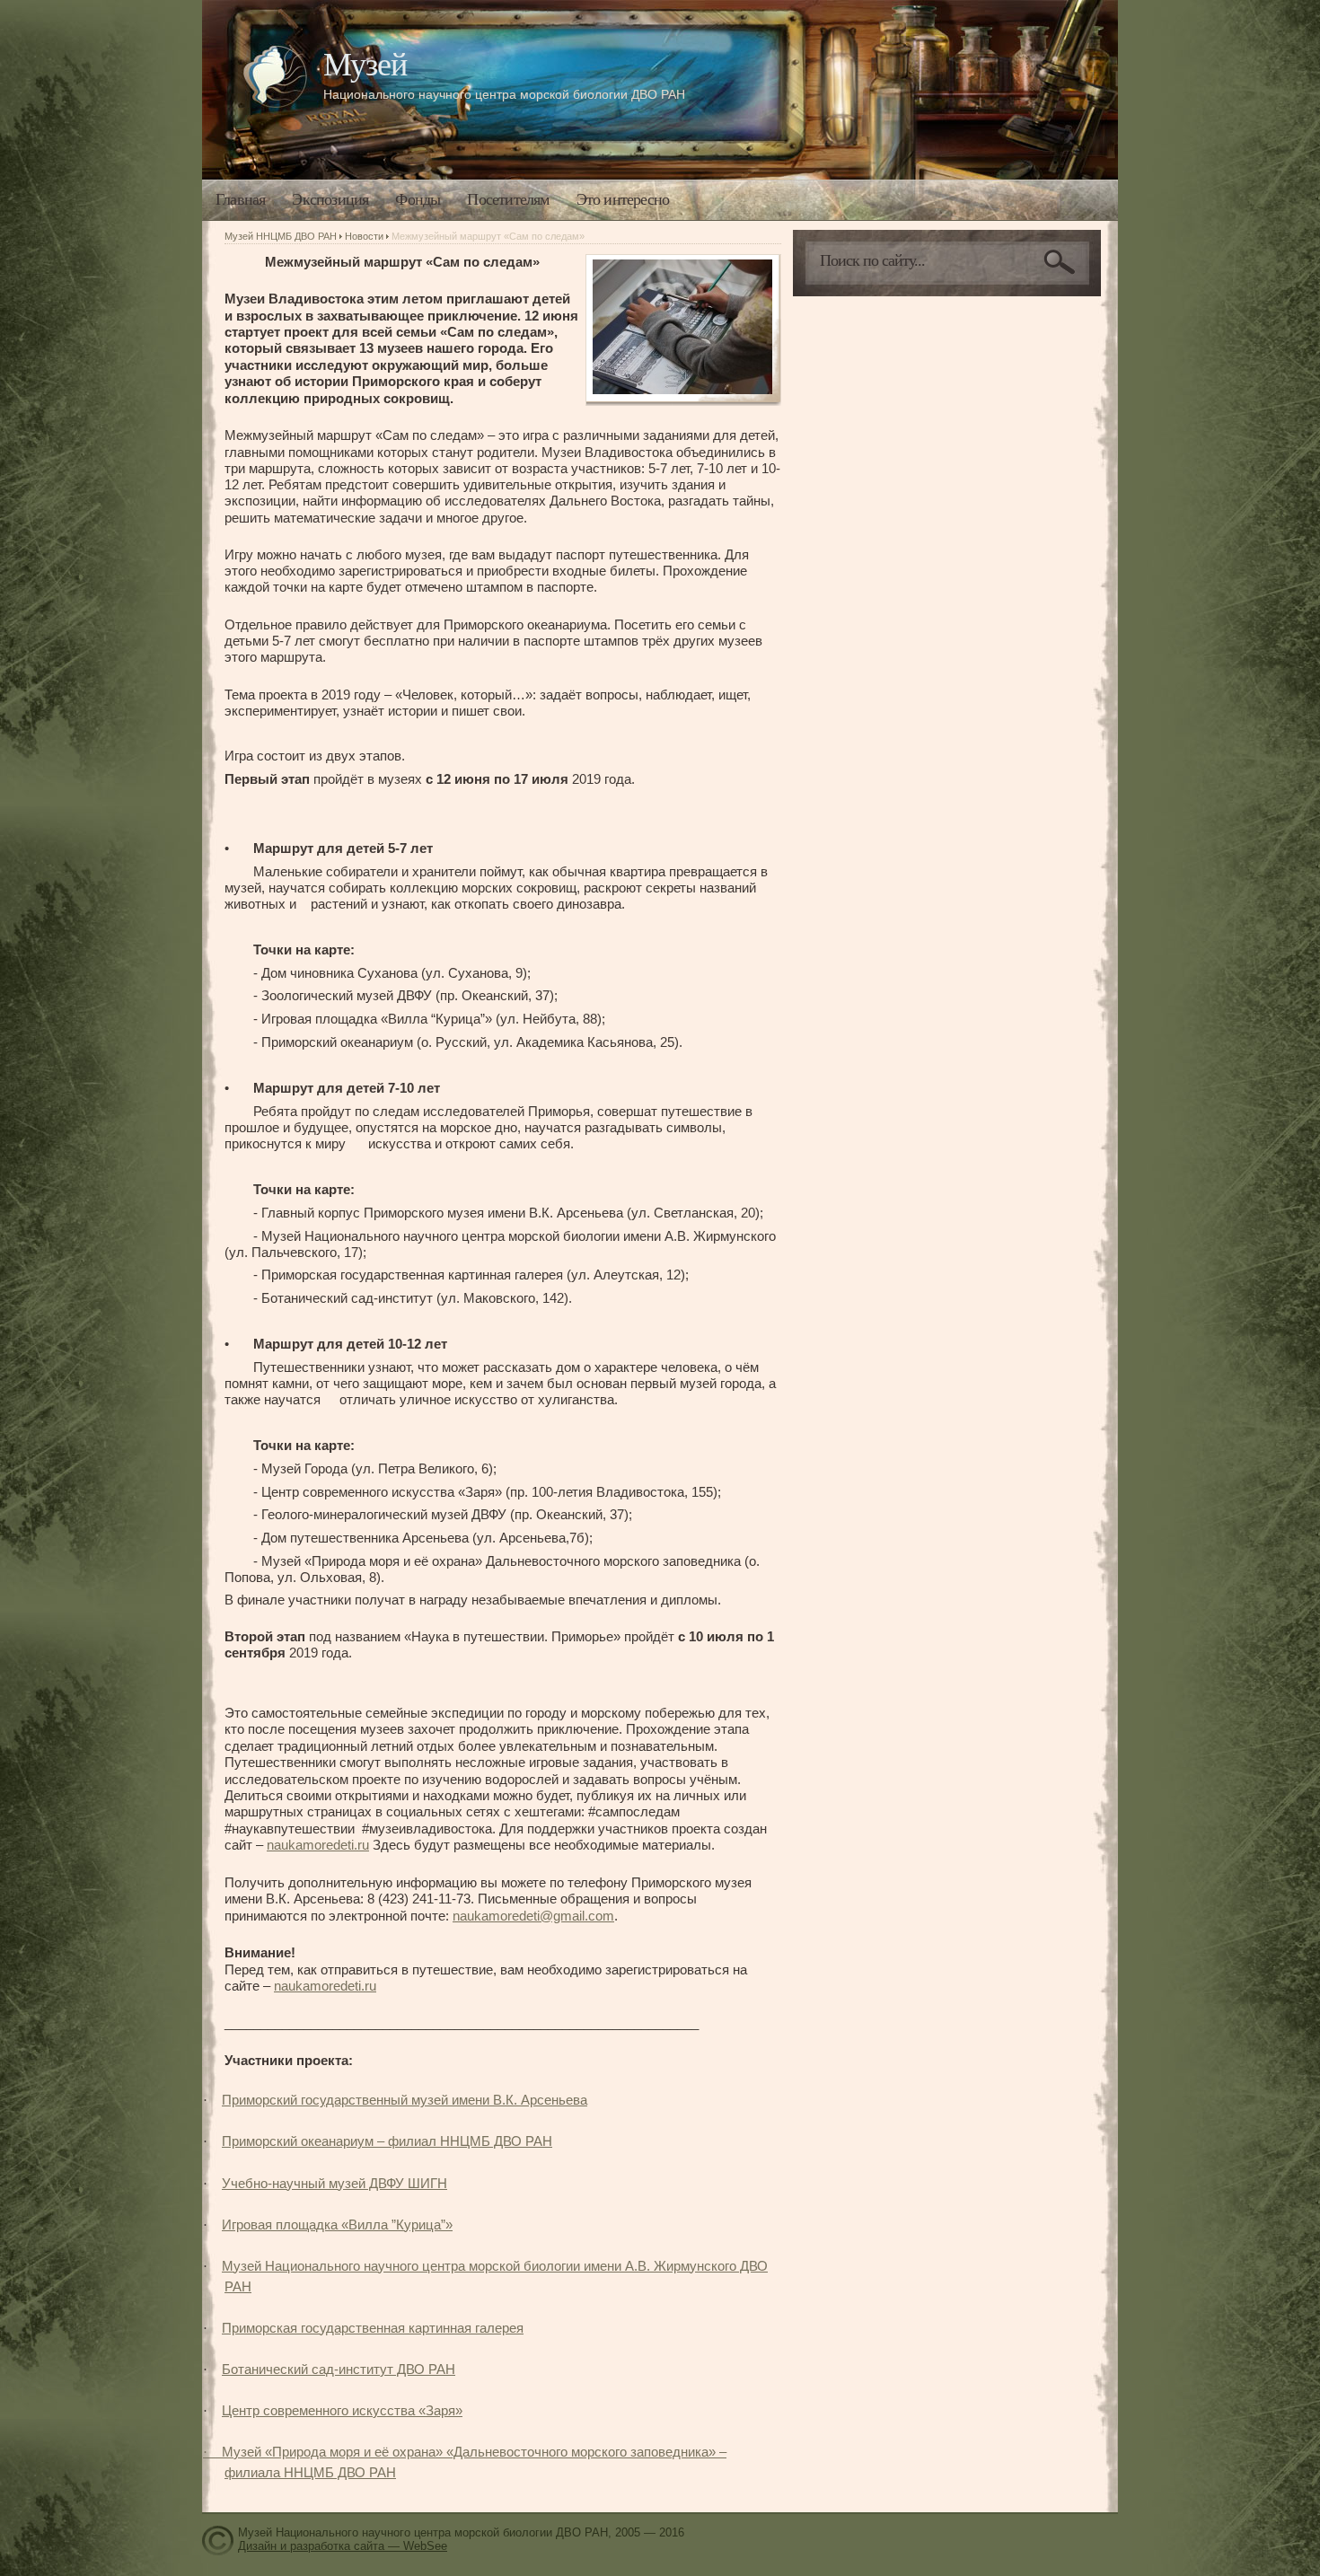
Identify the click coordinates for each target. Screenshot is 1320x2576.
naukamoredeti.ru (318, 1845)
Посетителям (508, 199)
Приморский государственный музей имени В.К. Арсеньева (405, 2100)
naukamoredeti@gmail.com (533, 1916)
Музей (365, 65)
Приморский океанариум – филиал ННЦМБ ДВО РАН (387, 2141)
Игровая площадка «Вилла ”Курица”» (337, 2224)
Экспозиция (330, 199)
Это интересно (623, 199)
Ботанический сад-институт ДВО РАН (339, 2369)
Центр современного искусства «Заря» (342, 2410)
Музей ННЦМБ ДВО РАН (281, 236)
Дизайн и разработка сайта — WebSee (343, 2546)
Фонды (418, 199)
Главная (240, 199)
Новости (364, 236)
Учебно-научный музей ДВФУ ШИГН (334, 2183)
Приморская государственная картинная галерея (373, 2328)
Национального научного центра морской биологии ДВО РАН (504, 94)
